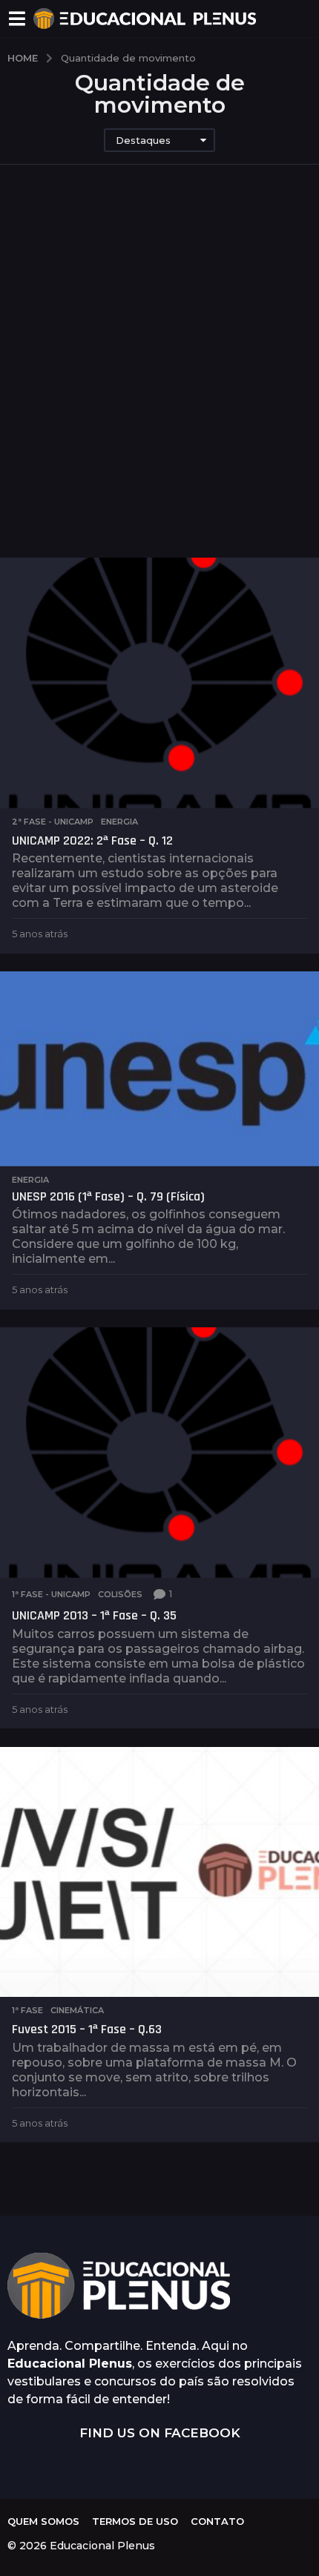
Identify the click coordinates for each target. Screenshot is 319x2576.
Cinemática (77, 2010)
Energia (119, 822)
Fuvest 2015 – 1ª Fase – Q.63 (87, 2029)
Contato (217, 2521)
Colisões (120, 1594)
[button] (17, 19)
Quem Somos (43, 2521)
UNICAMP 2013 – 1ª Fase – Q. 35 (94, 1615)
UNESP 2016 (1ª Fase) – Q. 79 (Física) (108, 1196)
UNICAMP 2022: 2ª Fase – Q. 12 (92, 840)
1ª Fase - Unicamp (51, 1594)
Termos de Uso (135, 2521)
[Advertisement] (159, 361)
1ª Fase (27, 2010)
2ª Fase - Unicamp (53, 822)
